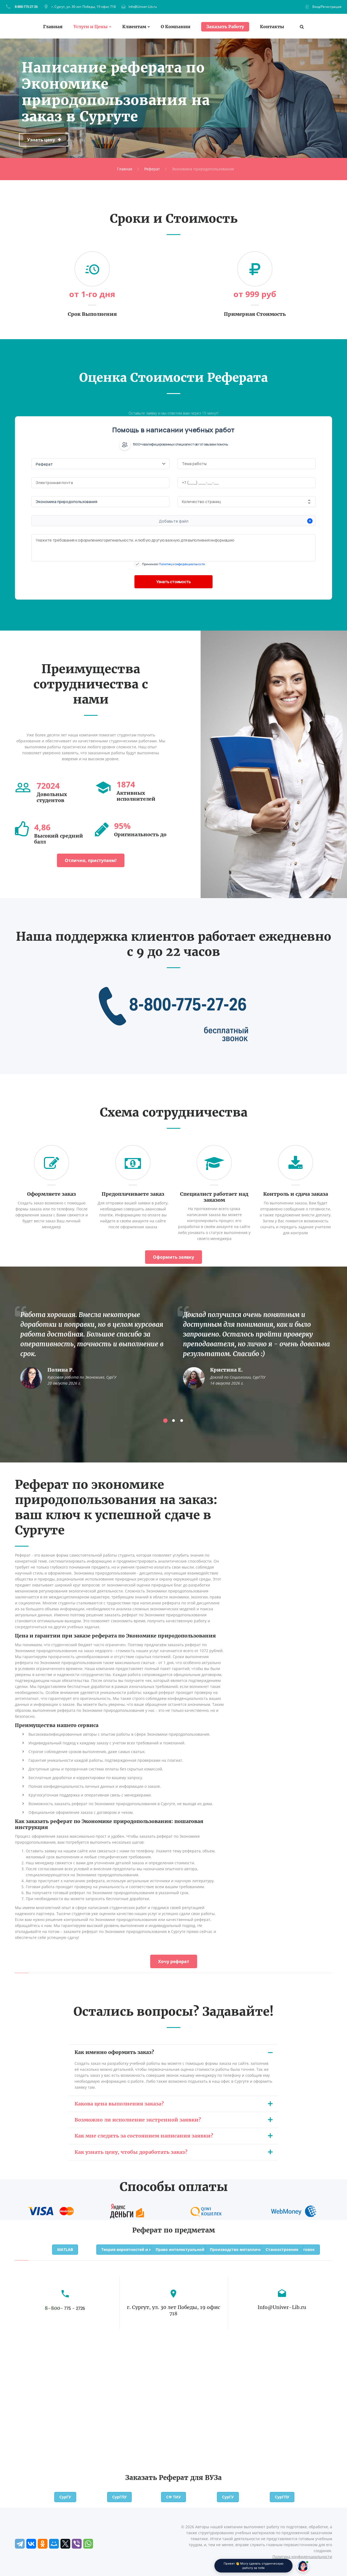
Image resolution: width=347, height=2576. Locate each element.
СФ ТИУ (173, 2497)
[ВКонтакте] (31, 2544)
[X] (65, 2544)
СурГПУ (119, 2497)
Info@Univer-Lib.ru (143, 7)
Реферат (152, 169)
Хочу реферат (174, 1961)
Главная (53, 27)
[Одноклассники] (43, 2544)
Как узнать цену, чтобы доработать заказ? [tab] (131, 2152)
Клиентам (134, 27)
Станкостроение (282, 2249)
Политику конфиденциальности (182, 564)
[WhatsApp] (88, 2544)
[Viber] (77, 2544)
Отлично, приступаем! (91, 860)
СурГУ (65, 2497)
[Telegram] (20, 2544)
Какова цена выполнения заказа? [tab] (119, 2104)
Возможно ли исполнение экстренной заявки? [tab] (138, 2120)
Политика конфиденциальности (302, 2557)
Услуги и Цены (91, 27)
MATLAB (65, 2249)
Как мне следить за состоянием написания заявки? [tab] (144, 2136)
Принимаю (173, 564)
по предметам (189, 2230)
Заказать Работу (225, 27)
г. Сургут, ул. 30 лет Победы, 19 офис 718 (84, 7)
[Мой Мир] (54, 2544)
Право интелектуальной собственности (195, 2249)
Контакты (272, 27)
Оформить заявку (173, 1257)
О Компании (176, 27)
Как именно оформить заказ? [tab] (114, 2052)
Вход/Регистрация (327, 7)
